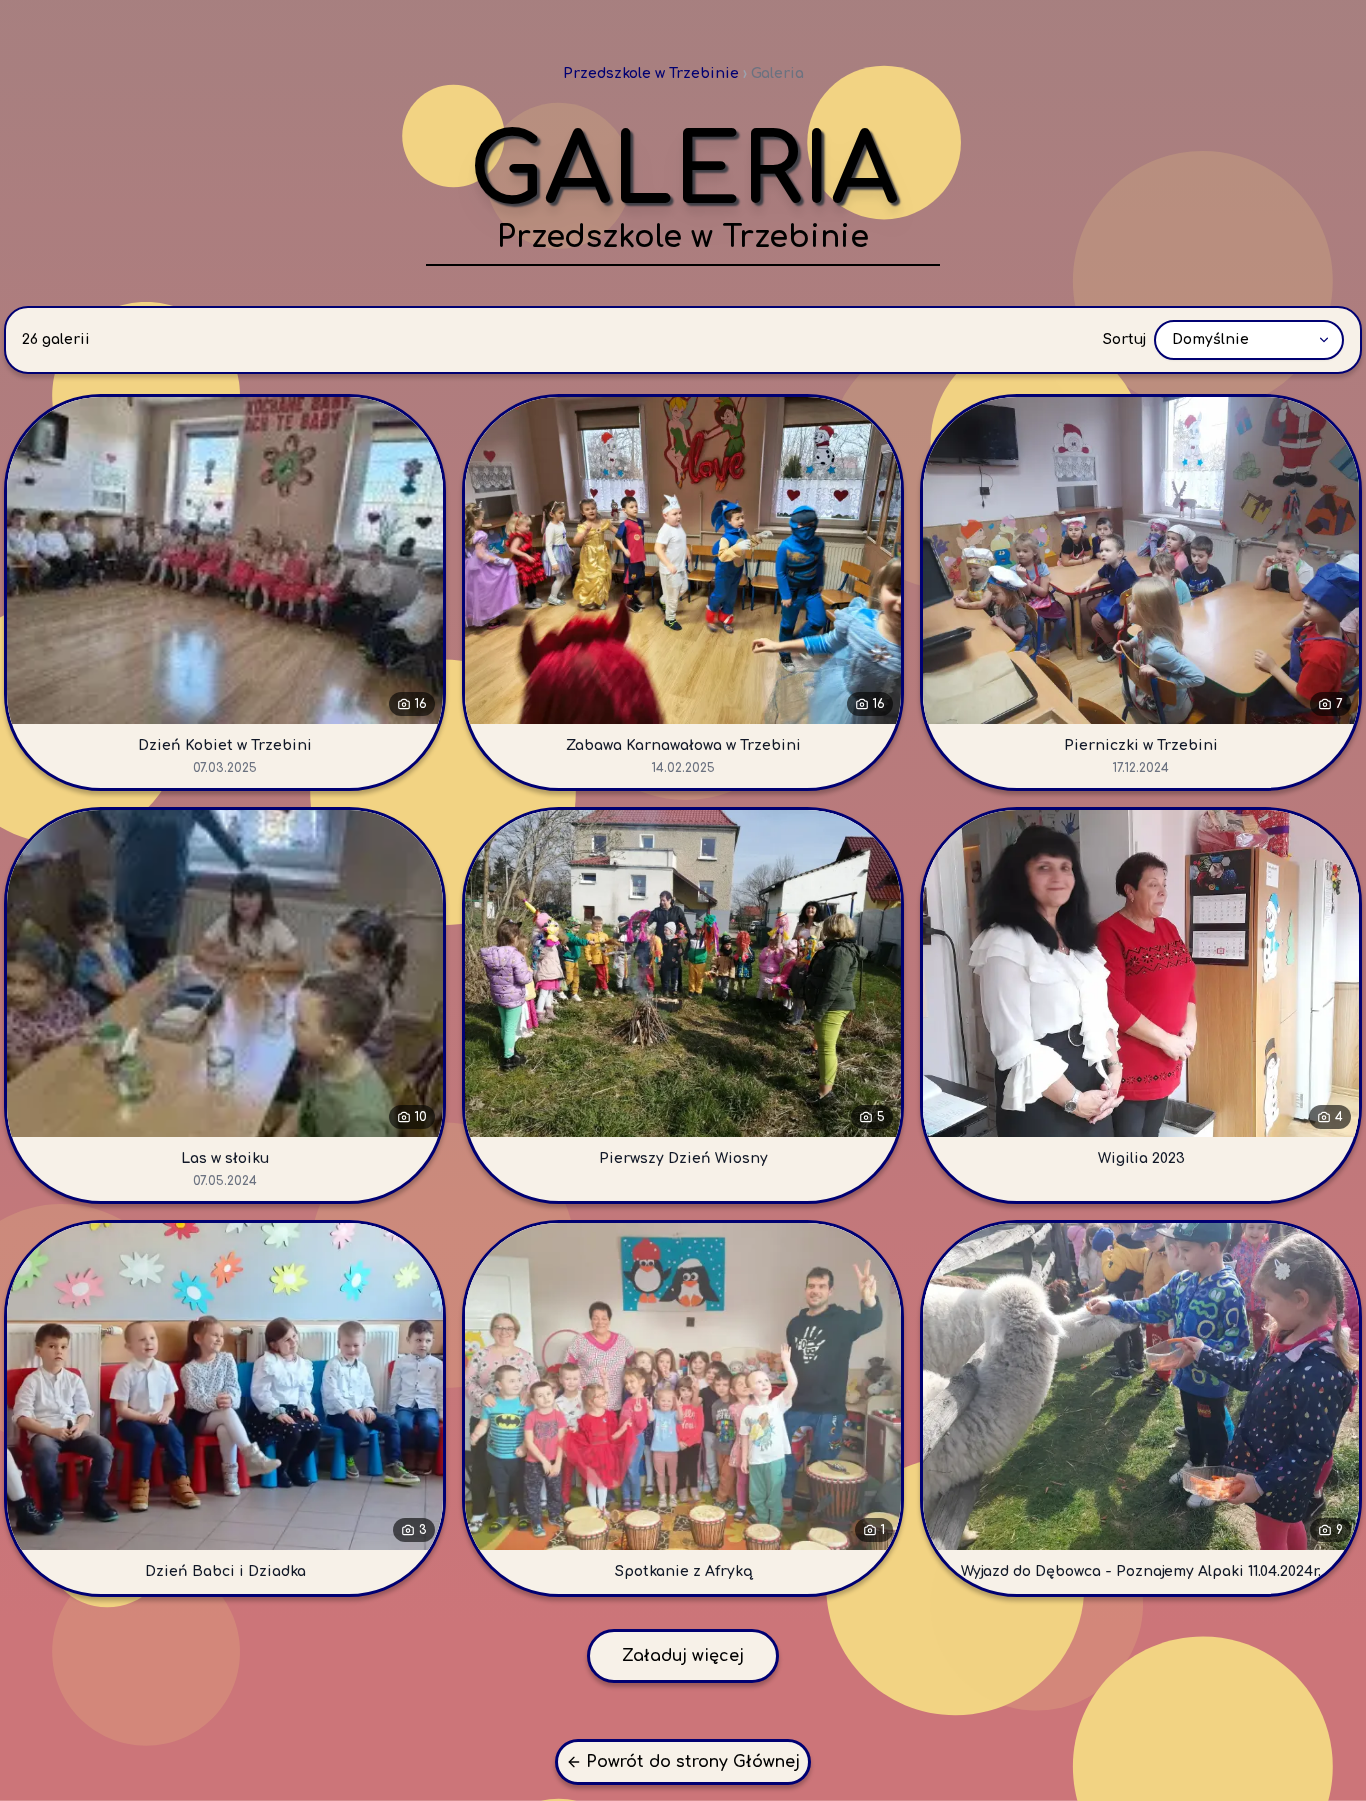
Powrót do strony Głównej (693, 1762)
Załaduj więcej (683, 1656)
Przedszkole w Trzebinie (651, 73)
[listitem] (225, 592)
